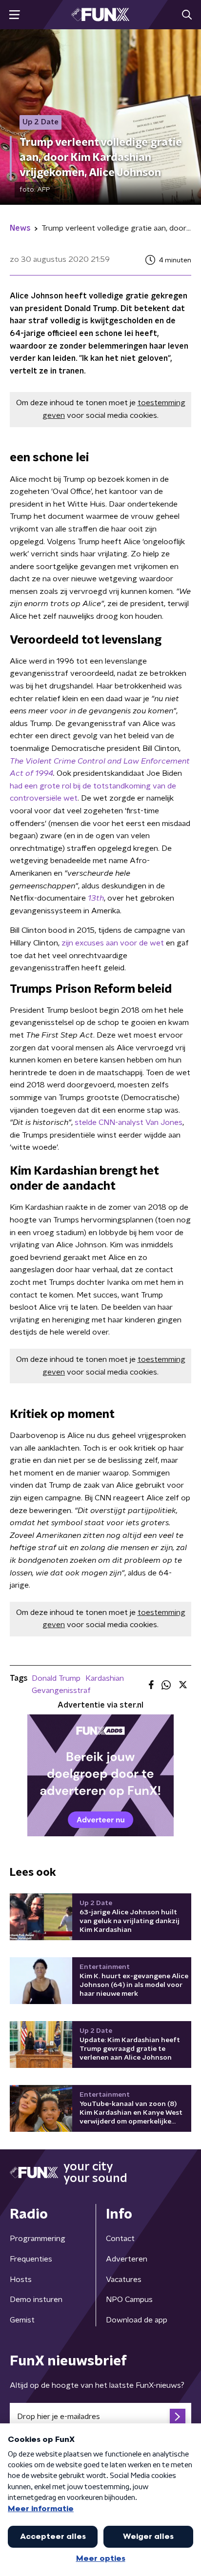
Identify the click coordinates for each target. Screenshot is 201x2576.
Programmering (38, 2239)
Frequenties (31, 2259)
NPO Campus (129, 2300)
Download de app (137, 2320)
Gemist (22, 2320)
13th (96, 898)
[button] (14, 15)
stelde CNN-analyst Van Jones (129, 1122)
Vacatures (124, 2280)
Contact (120, 2239)
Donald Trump (56, 1678)
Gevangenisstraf (61, 1691)
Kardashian (105, 1678)
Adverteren (127, 2259)
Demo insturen (36, 2300)
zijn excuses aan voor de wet (113, 943)
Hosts (21, 2280)
